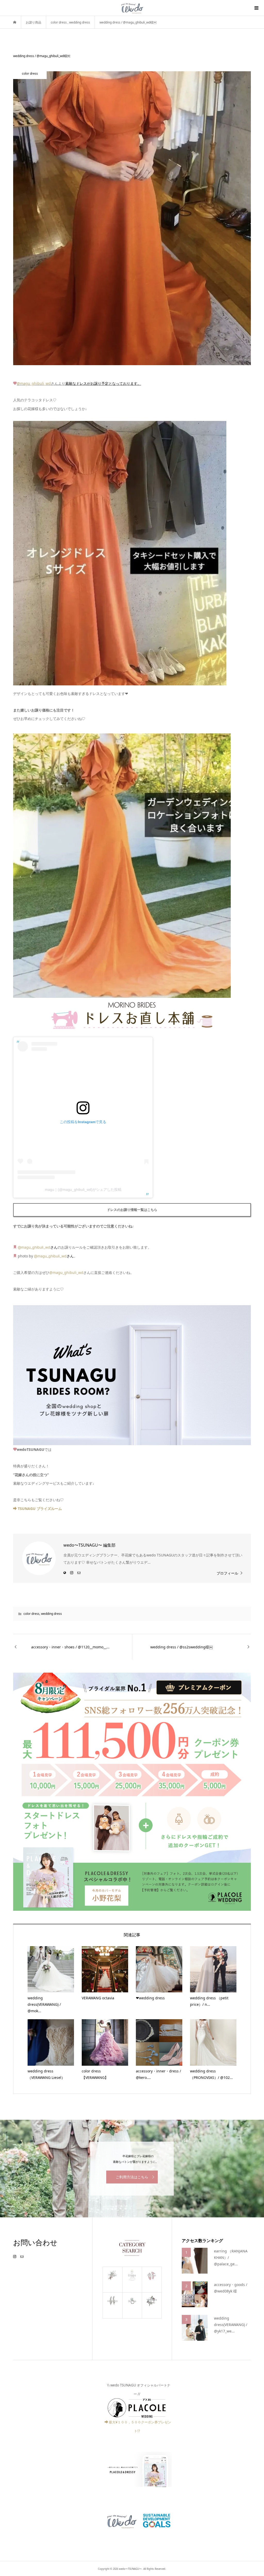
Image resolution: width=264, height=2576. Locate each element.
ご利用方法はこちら (132, 2177)
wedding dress (51, 1614)
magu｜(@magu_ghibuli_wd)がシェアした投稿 (83, 1189)
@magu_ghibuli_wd (34, 383)
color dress (31, 1614)
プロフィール (227, 1573)
